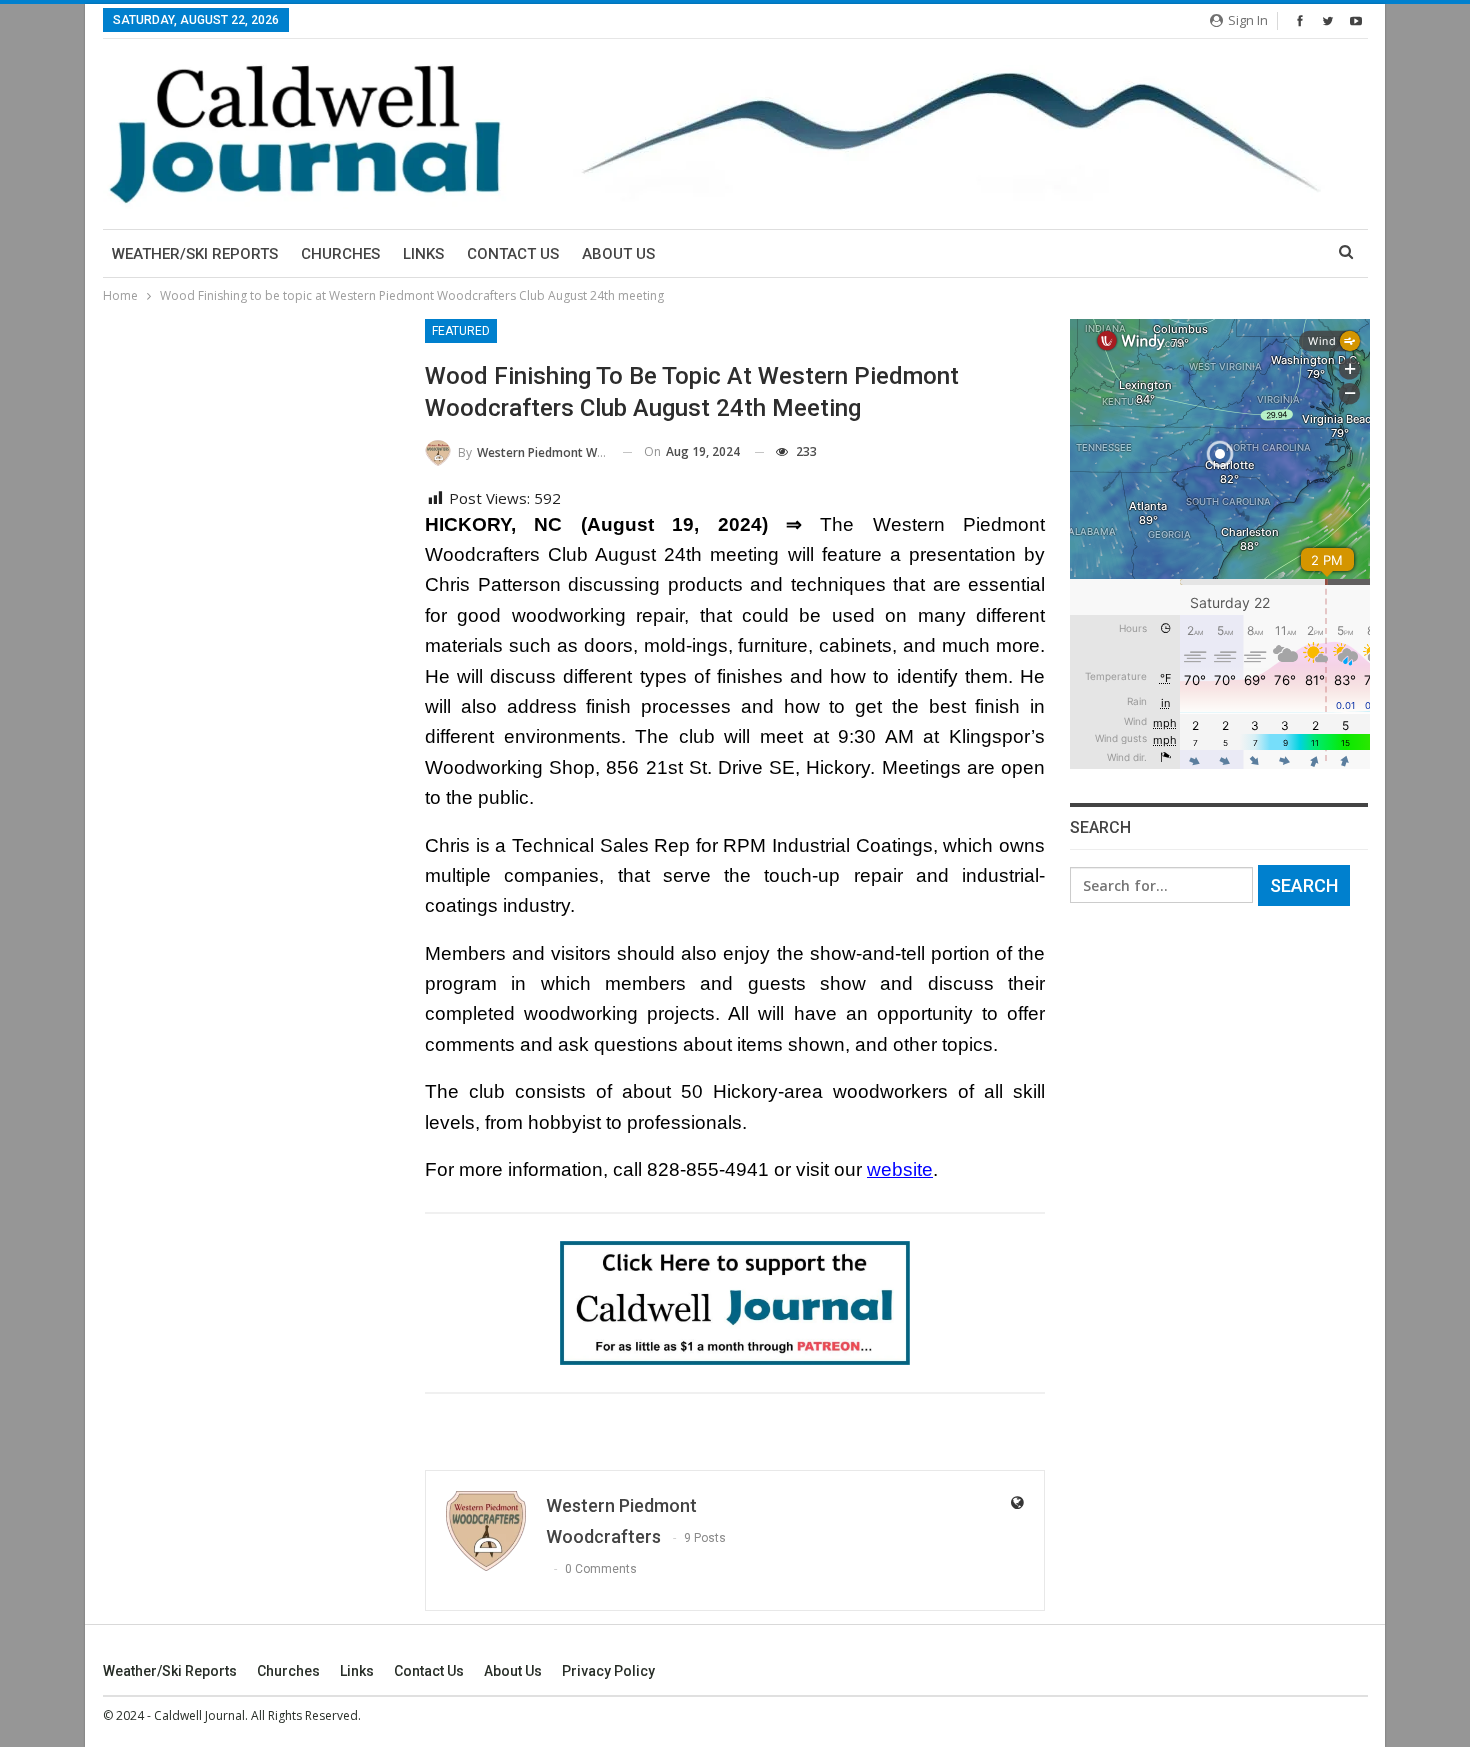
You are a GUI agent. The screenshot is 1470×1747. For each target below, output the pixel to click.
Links (423, 254)
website (900, 1169)
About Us (618, 254)
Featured (461, 331)
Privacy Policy (608, 1671)
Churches (340, 254)
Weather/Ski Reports (195, 254)
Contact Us (513, 254)
